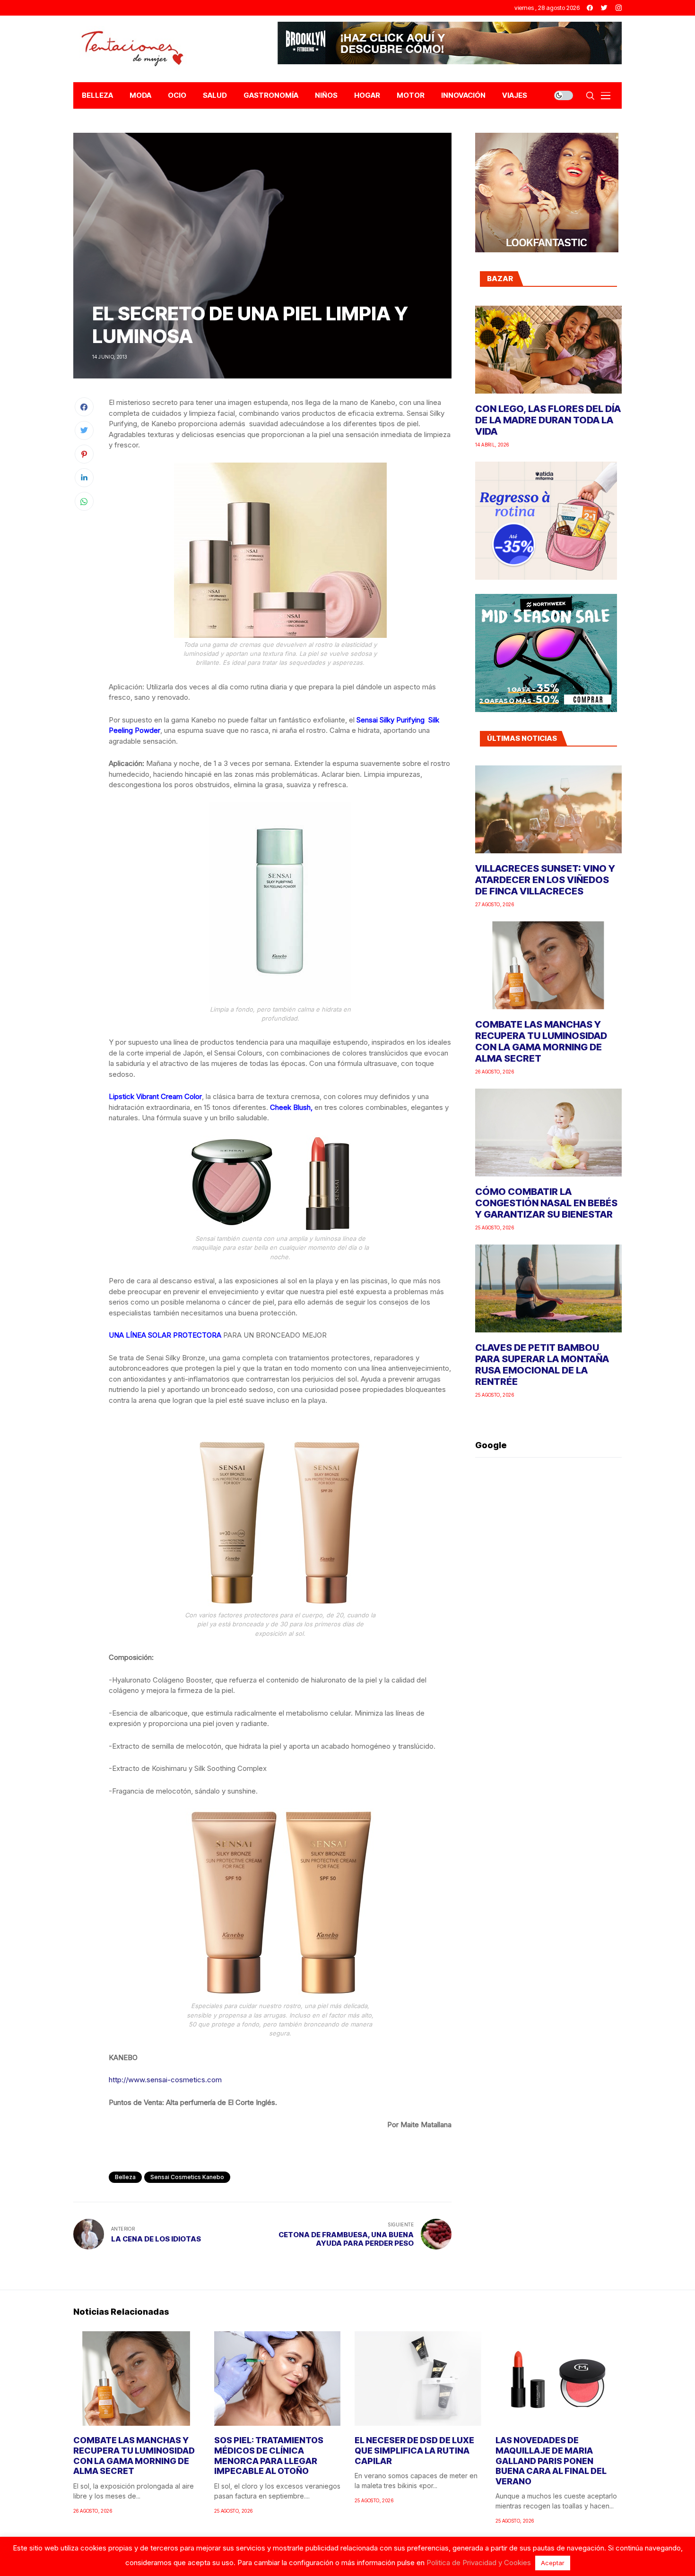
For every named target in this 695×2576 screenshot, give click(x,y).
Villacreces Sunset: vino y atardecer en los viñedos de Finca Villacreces (545, 880)
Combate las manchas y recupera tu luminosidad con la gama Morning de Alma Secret (541, 1041)
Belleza (125, 2177)
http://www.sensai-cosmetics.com (165, 2080)
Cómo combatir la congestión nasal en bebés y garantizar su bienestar (546, 1203)
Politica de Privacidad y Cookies (479, 2563)
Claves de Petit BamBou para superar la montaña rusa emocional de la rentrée (542, 1365)
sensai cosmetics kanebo (187, 2177)
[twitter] (604, 8)
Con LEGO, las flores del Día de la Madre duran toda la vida (548, 420)
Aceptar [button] (553, 2563)
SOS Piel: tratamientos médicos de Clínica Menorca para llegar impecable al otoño (269, 2456)
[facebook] (590, 8)
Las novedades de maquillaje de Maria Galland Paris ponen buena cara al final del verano (551, 2460)
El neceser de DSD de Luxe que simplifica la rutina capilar (414, 2450)
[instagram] (619, 8)
